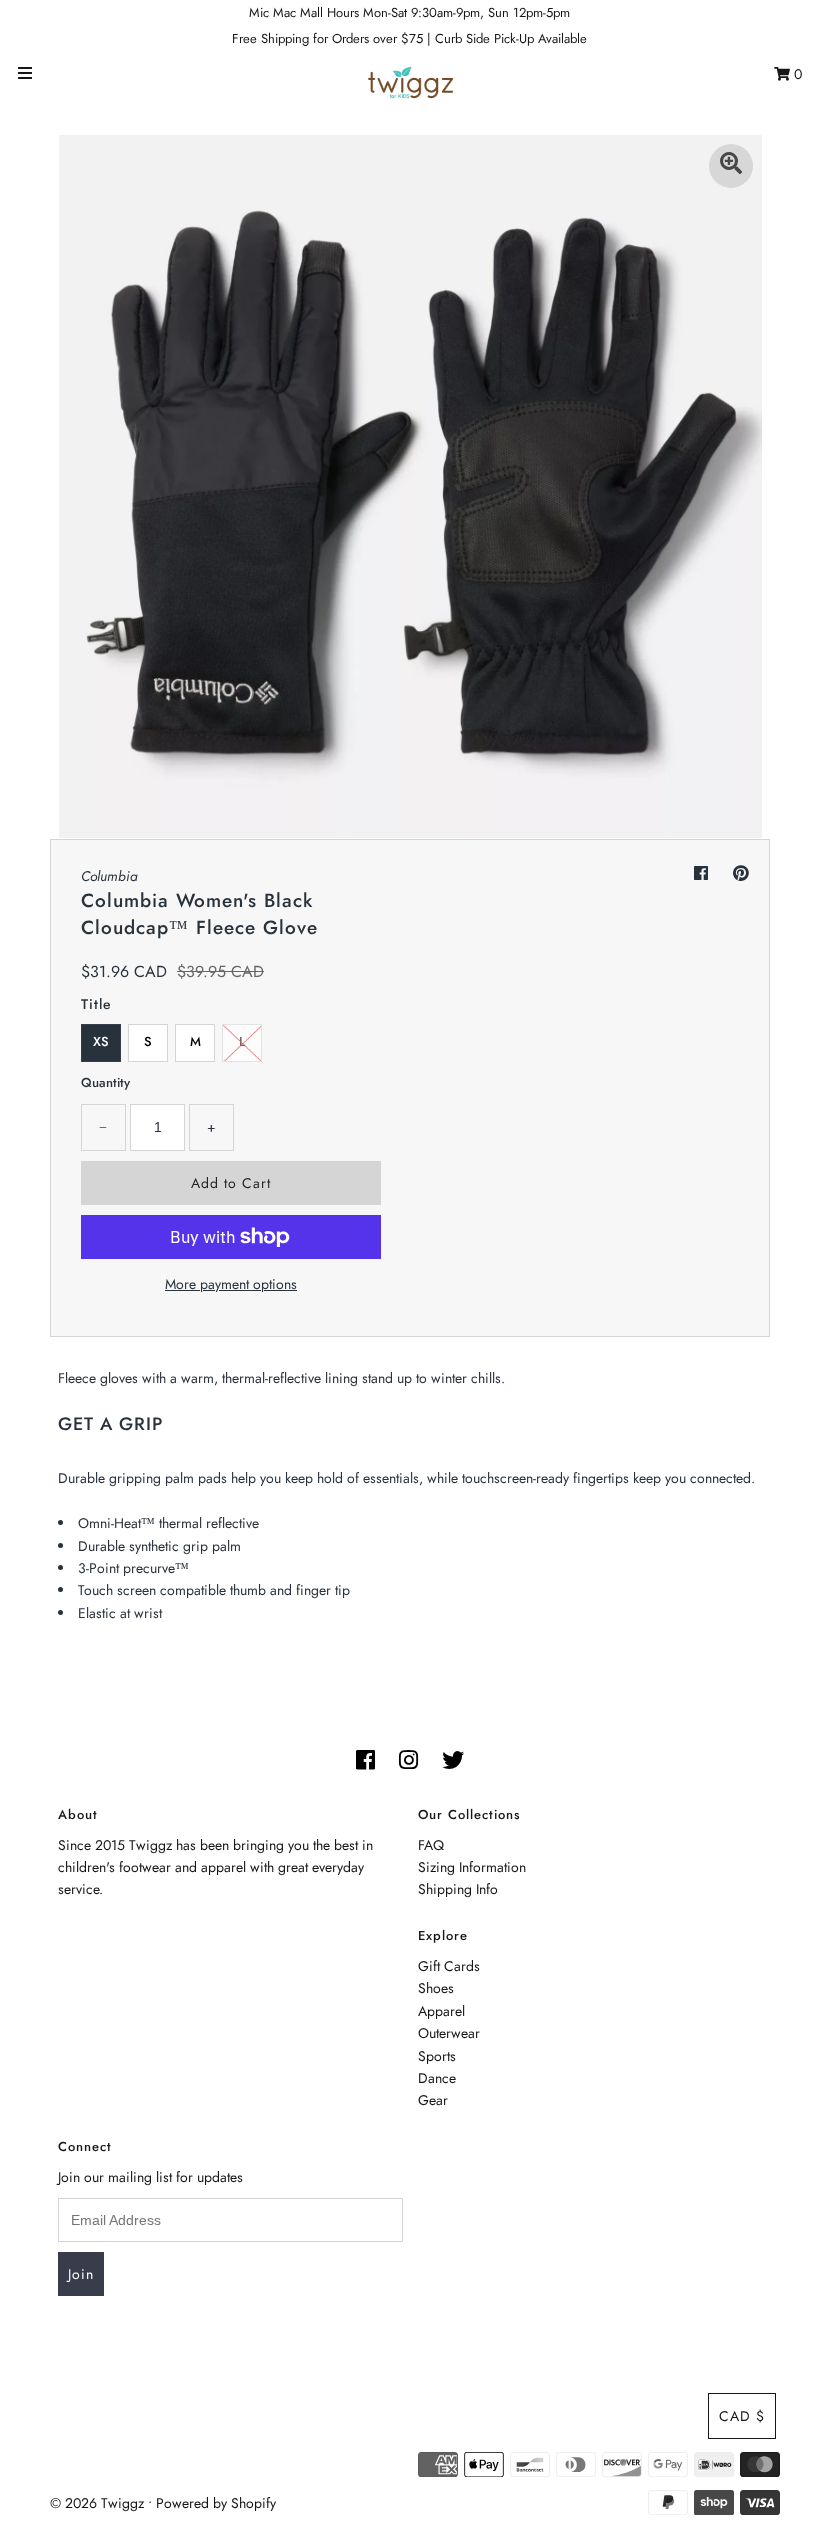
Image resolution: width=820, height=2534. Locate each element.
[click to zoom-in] (731, 166)
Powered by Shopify (216, 2503)
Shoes (436, 1988)
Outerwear (449, 2033)
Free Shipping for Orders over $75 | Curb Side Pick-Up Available (409, 38)
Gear (433, 2100)
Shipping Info (458, 1889)
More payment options (231, 1284)
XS (101, 1041)
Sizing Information (472, 1867)
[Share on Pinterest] (741, 873)
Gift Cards (449, 1966)
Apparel (441, 2011)
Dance (437, 2078)
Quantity (105, 1082)
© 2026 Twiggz (97, 2503)
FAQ (431, 1845)
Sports (437, 2056)
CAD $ (742, 2416)
